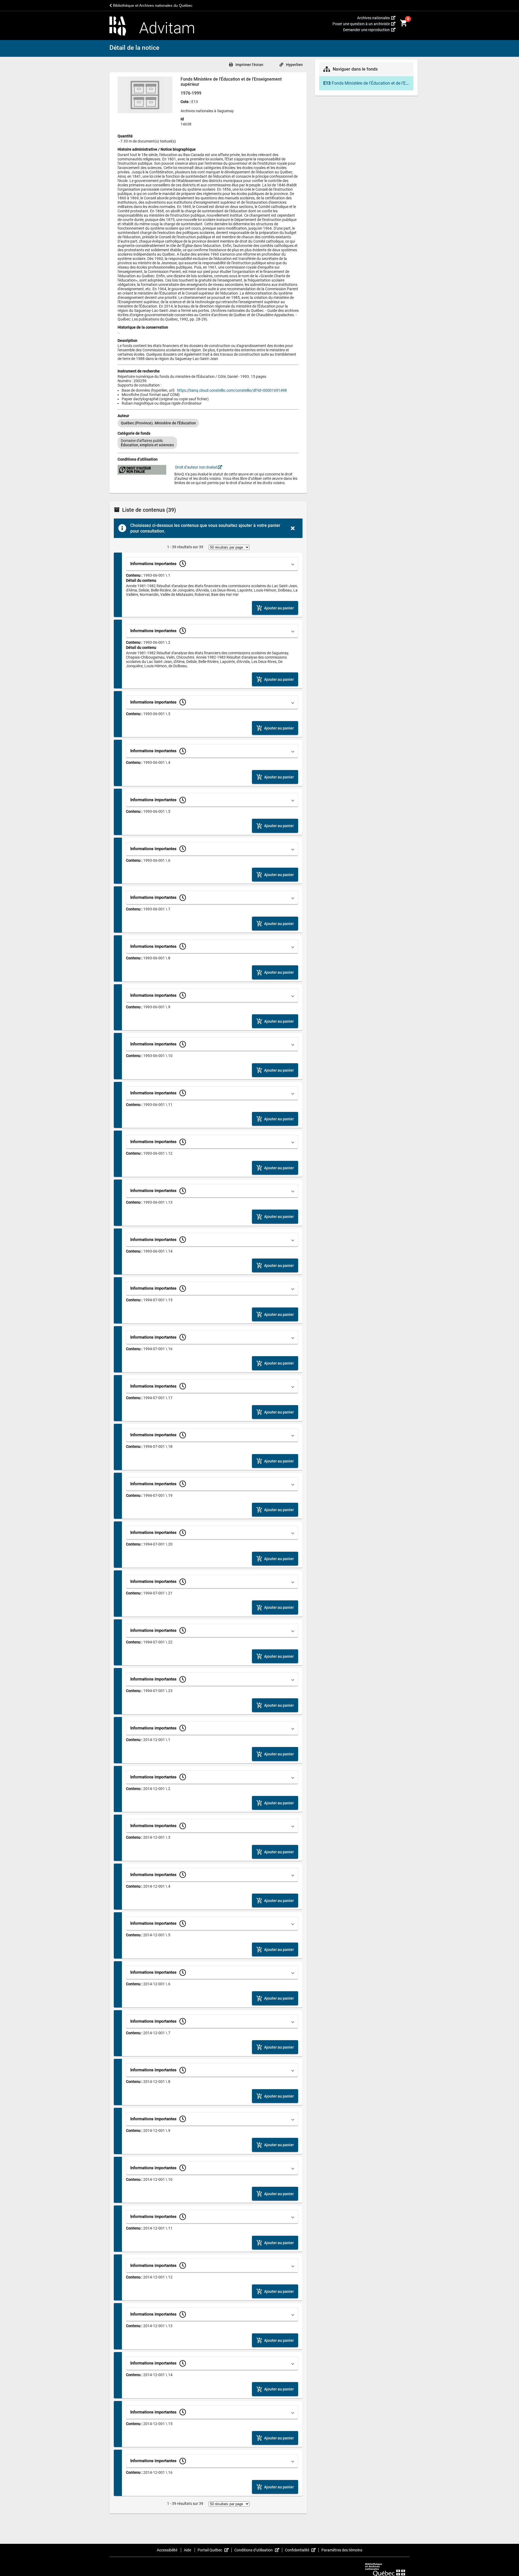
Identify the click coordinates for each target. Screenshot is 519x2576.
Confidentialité (302, 2550)
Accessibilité (167, 2550)
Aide (188, 2550)
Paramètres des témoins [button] (342, 2550)
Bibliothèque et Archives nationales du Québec (152, 5)
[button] (212, 564)
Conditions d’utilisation (258, 2550)
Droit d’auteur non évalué (196, 467)
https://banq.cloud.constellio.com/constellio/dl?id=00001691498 (232, 390)
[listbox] (208, 423)
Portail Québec (215, 2550)
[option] (158, 423)
